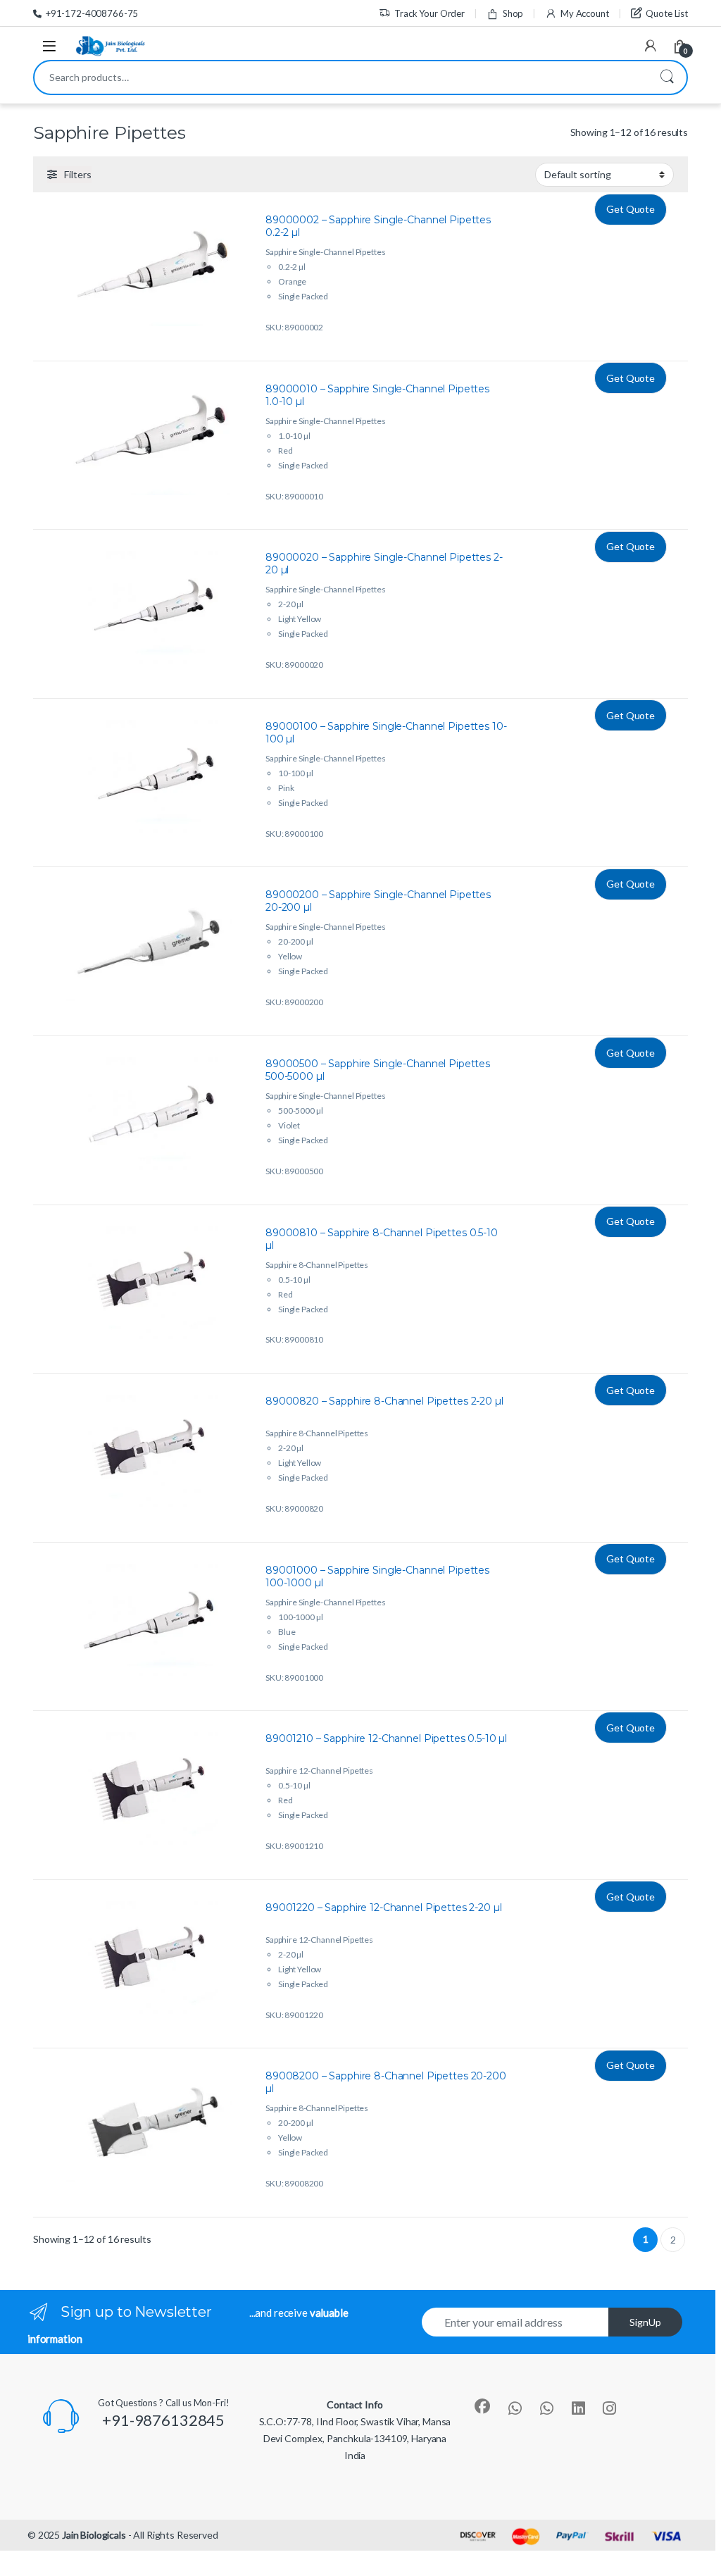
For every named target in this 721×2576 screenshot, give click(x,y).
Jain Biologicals (94, 2535)
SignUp (645, 2322)
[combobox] (341, 77)
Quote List (667, 13)
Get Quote (631, 209)
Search (667, 77)
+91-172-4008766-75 (92, 13)
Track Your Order (430, 13)
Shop (513, 13)
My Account (584, 13)
